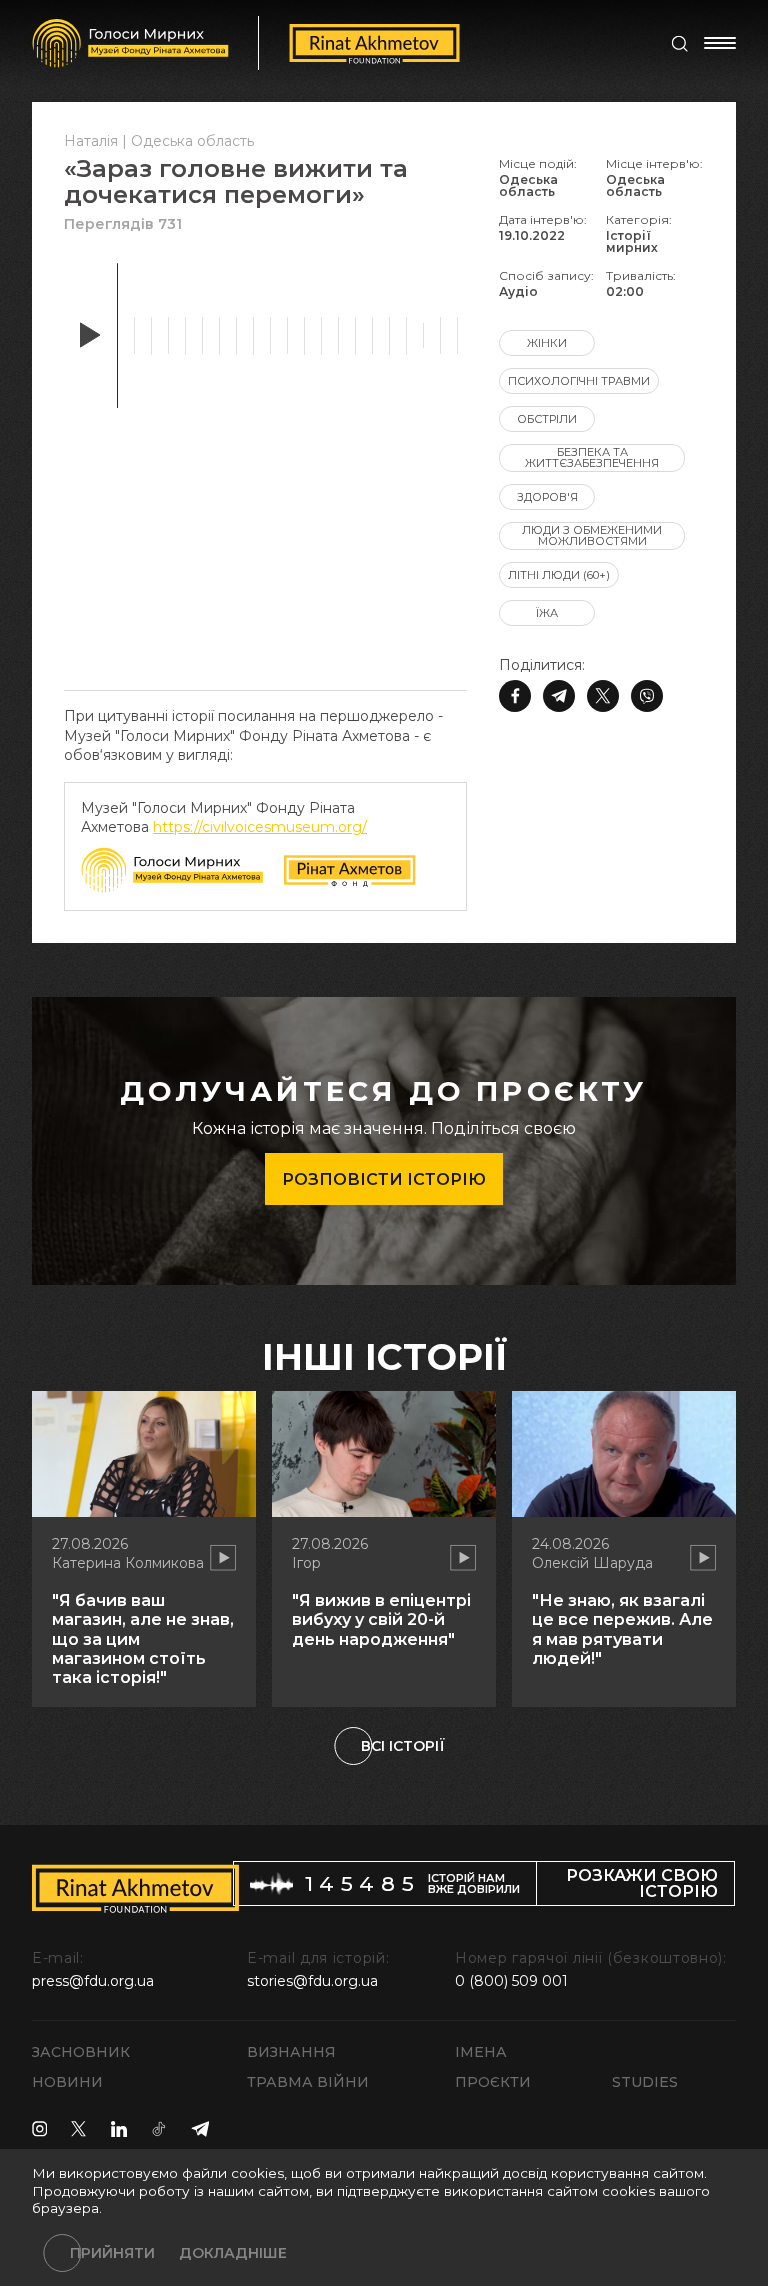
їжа (547, 613)
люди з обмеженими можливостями (592, 535)
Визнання (291, 2052)
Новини (67, 2082)
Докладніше (233, 2253)
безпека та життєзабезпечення (592, 457)
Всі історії (403, 1746)
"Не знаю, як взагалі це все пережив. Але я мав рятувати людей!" (622, 1629)
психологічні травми (579, 381)
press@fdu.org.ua (93, 1981)
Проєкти (493, 2082)
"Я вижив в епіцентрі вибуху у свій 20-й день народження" (381, 1619)
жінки (547, 343)
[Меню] (720, 43)
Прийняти (112, 2253)
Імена (481, 2052)
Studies (645, 2082)
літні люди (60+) (559, 575)
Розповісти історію (384, 1179)
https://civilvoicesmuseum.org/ (260, 827)
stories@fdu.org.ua (312, 1981)
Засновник (81, 2052)
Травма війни (308, 2082)
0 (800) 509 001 (511, 1981)
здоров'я (547, 497)
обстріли (547, 419)
